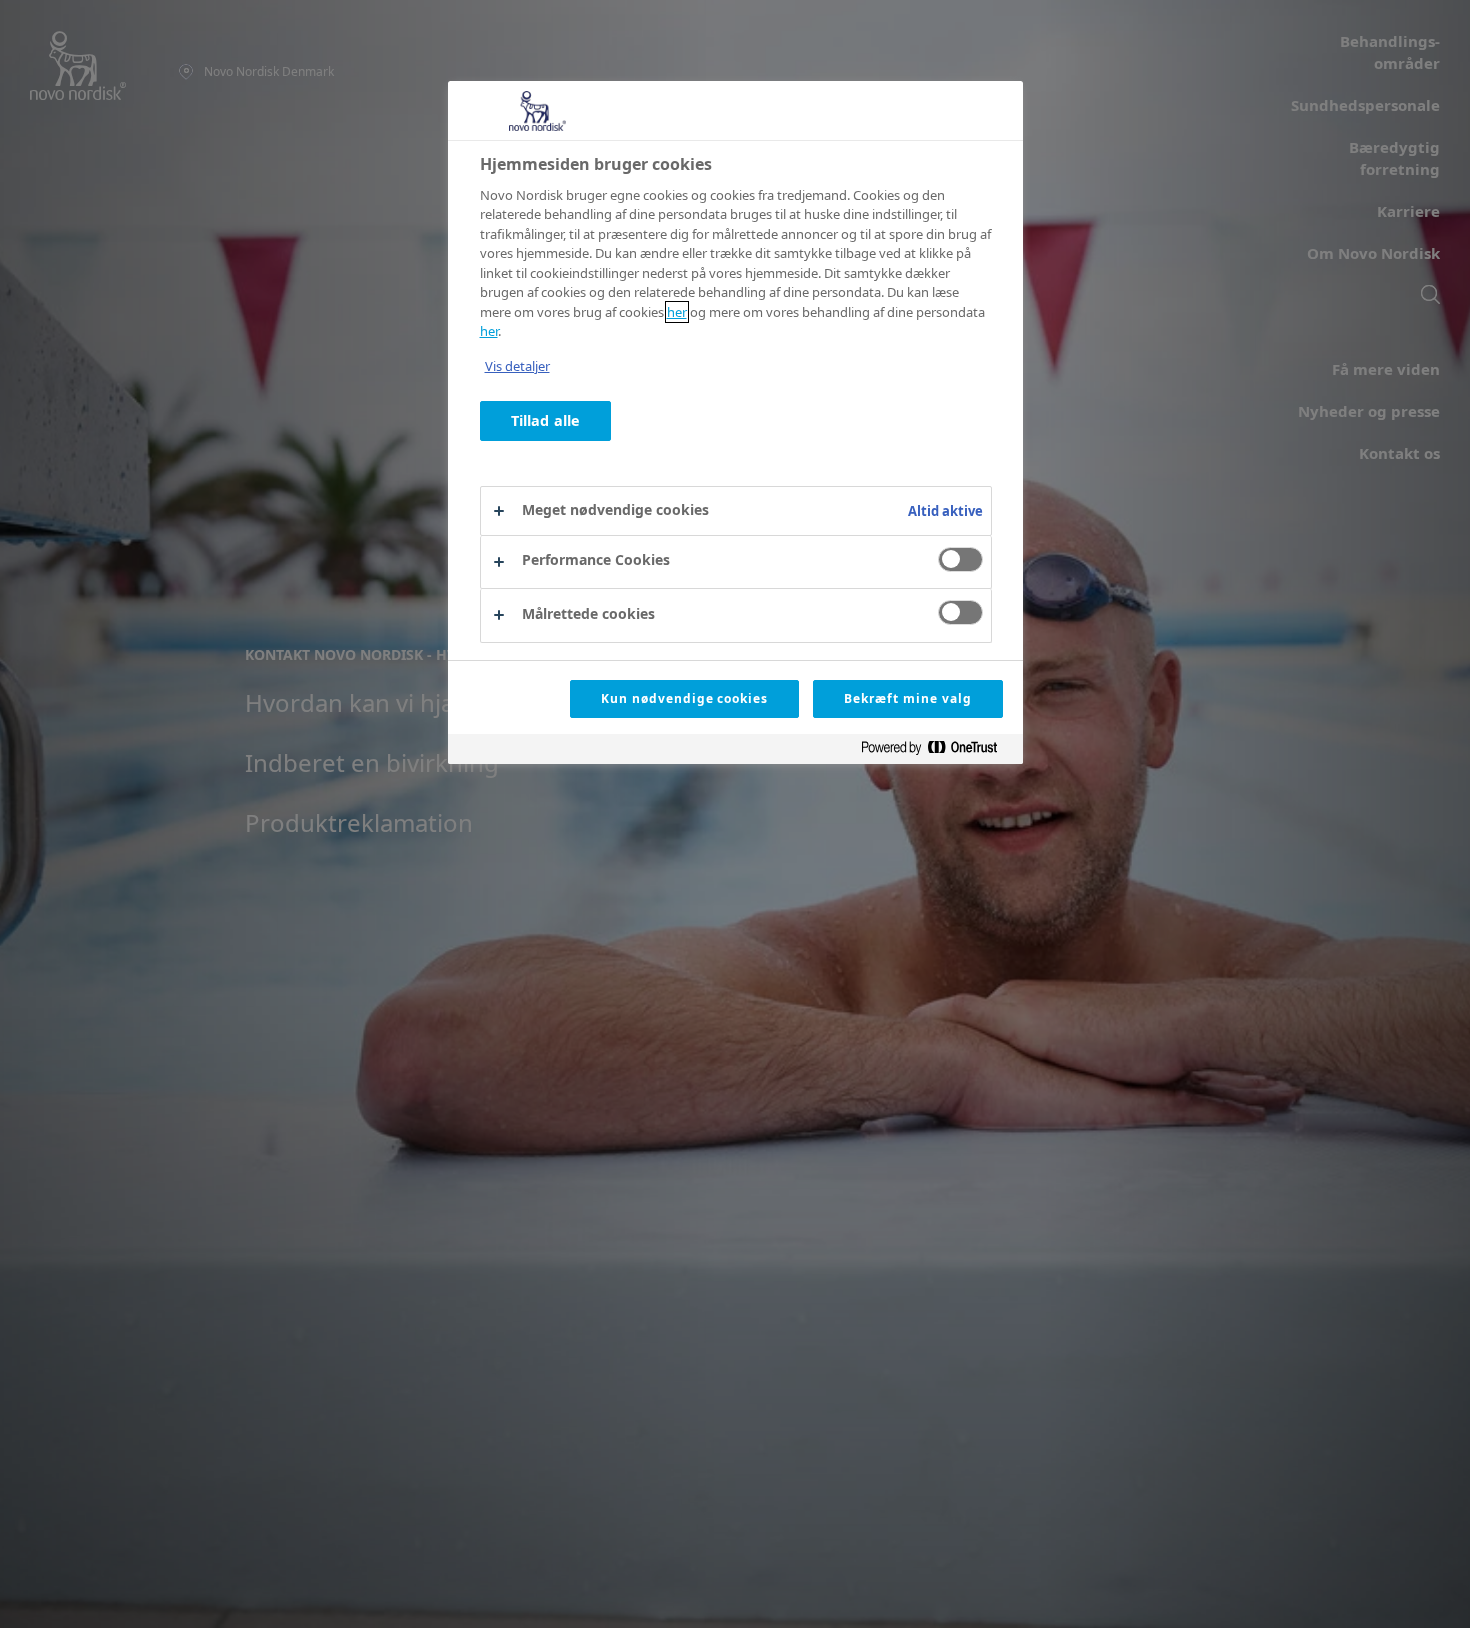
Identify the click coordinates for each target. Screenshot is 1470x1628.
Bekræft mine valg (907, 698)
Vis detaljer (517, 366)
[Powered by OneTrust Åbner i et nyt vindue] (937, 751)
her (677, 312)
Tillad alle (546, 421)
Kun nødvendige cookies (684, 698)
